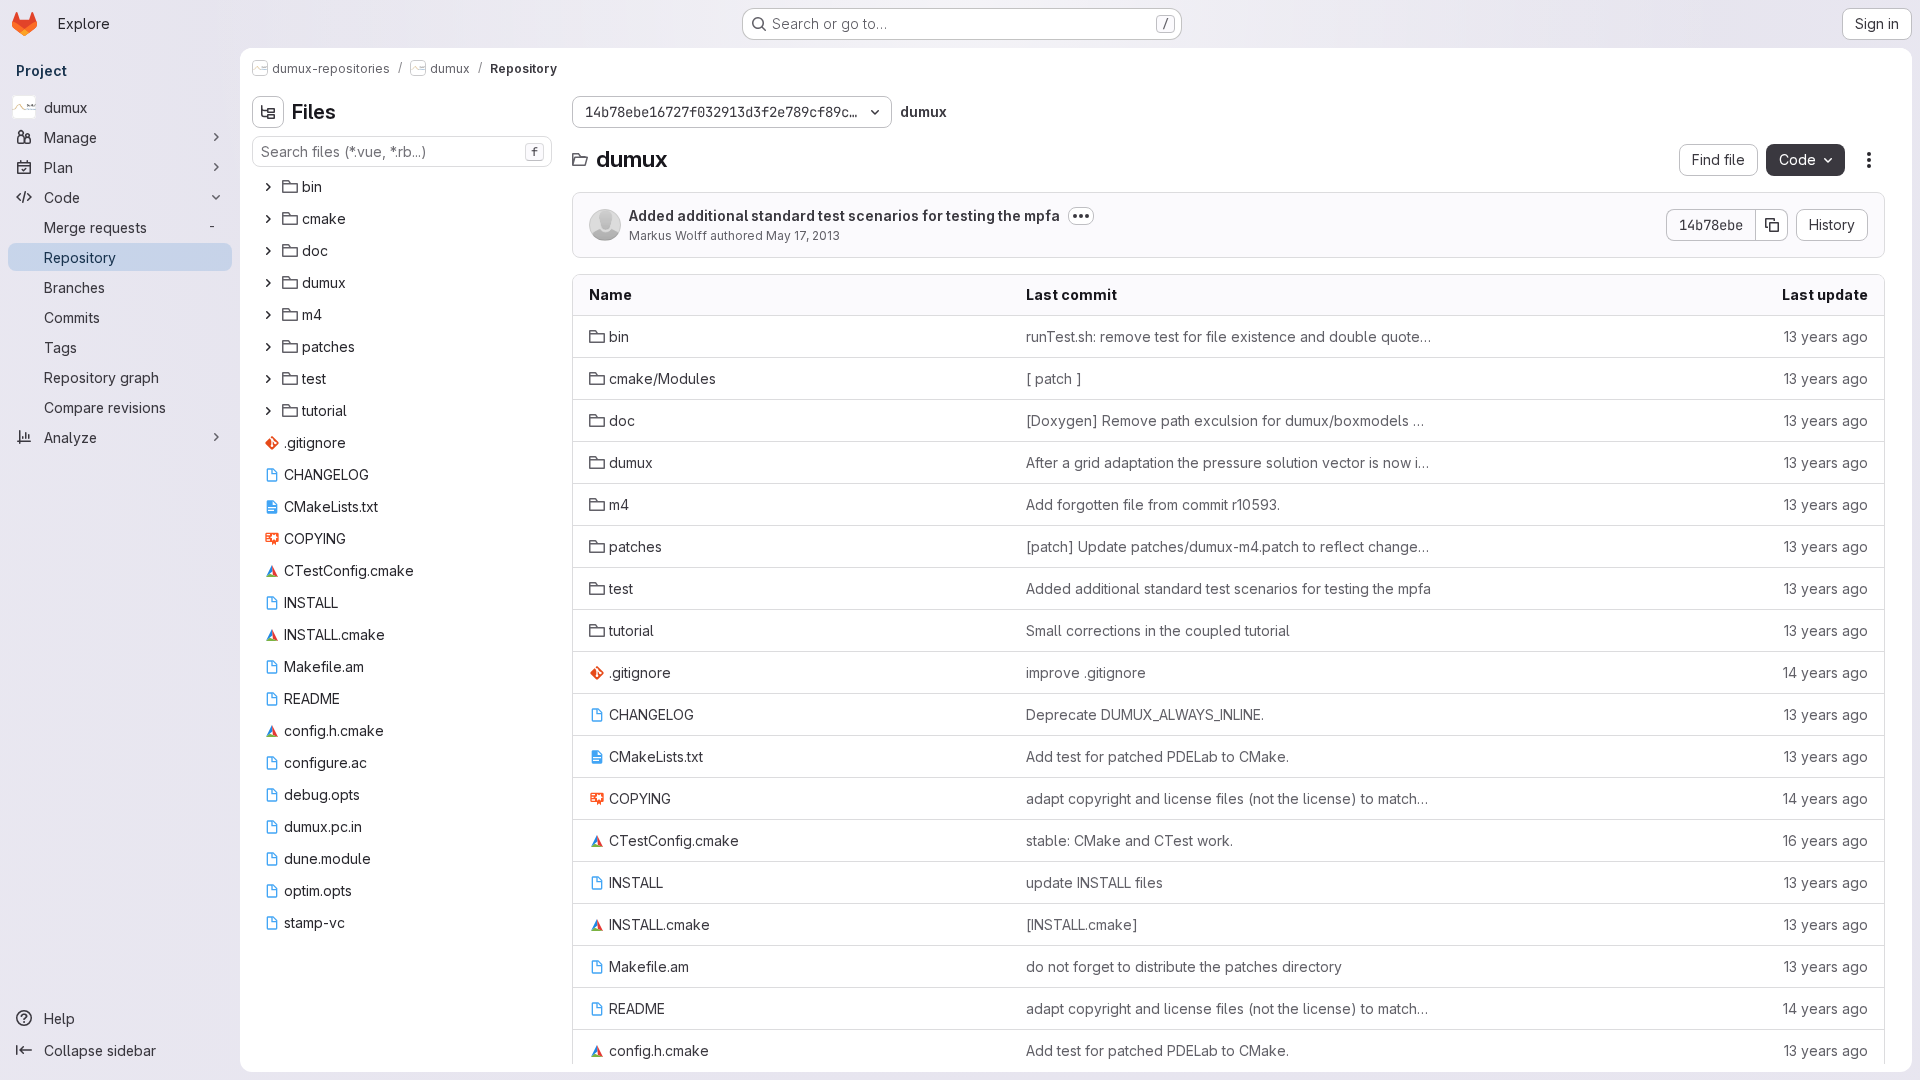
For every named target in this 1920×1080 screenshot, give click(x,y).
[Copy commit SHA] (1772, 225)
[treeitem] (404, 187)
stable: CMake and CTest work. (1129, 840)
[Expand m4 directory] (268, 315)
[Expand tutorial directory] (268, 411)
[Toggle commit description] (1081, 216)
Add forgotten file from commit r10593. (1153, 504)
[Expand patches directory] (268, 347)
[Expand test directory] (268, 379)
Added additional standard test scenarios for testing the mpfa (844, 215)
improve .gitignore (1086, 672)
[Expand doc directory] (268, 251)
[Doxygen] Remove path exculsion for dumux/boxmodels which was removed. (1228, 420)
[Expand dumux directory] (268, 283)
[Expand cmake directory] (268, 219)
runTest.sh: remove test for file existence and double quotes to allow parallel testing (1228, 336)
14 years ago (1825, 672)
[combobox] (402, 151)
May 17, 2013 (803, 235)
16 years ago (1825, 840)
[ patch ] (1054, 378)
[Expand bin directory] (268, 187)
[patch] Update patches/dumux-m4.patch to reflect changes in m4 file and (1228, 546)
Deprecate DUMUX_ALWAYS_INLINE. (1145, 714)
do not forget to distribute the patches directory (1184, 966)
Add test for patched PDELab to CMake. (1157, 756)
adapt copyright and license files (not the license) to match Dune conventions (1228, 798)
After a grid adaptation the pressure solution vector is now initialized (1228, 462)
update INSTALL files (1094, 882)
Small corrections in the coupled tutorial (1158, 630)
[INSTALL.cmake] (1082, 924)
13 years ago (1826, 336)
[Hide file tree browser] (268, 112)
